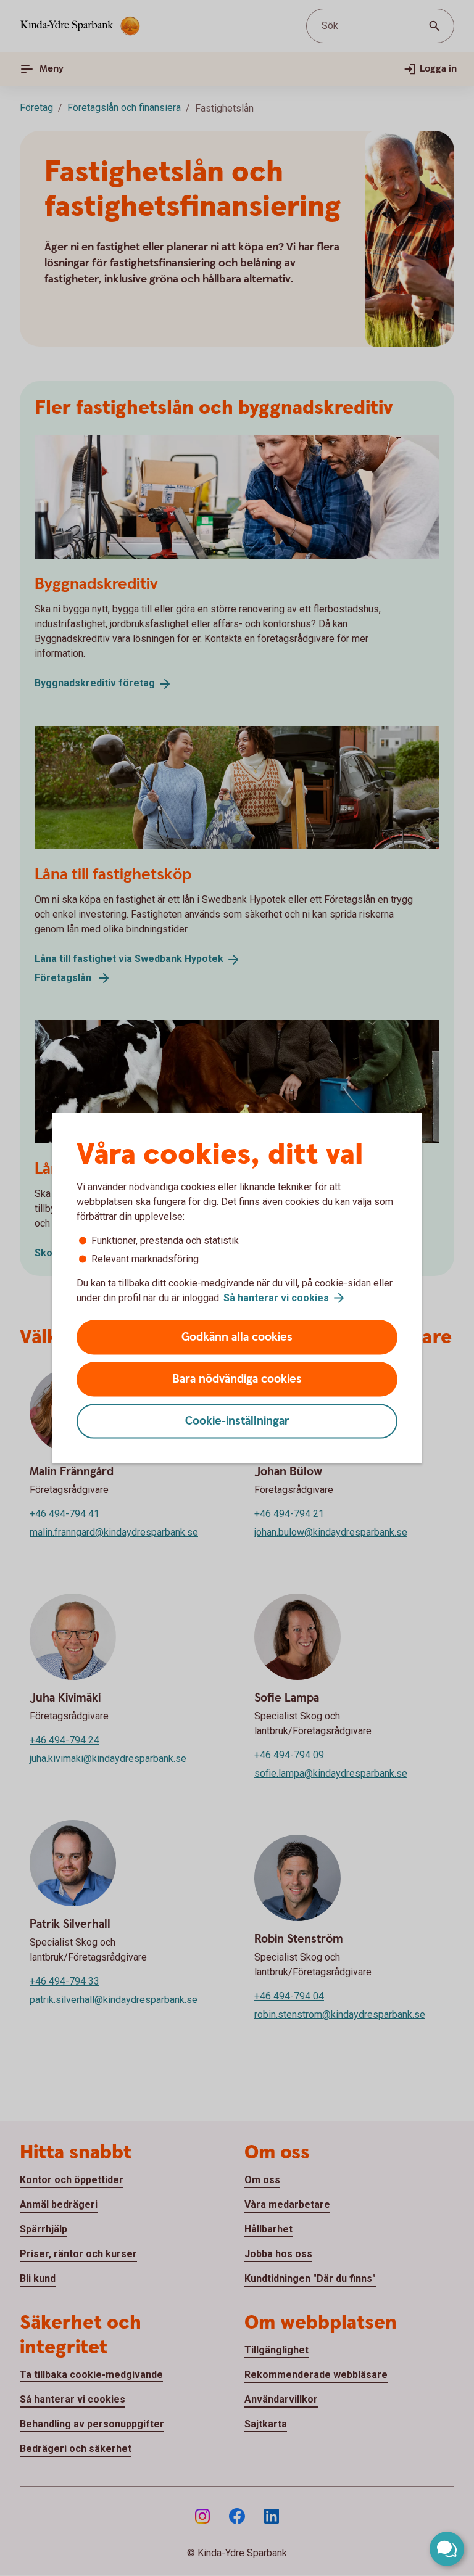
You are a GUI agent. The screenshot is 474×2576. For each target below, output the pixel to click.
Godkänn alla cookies (237, 1337)
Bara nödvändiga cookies (237, 1379)
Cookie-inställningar (237, 1421)
